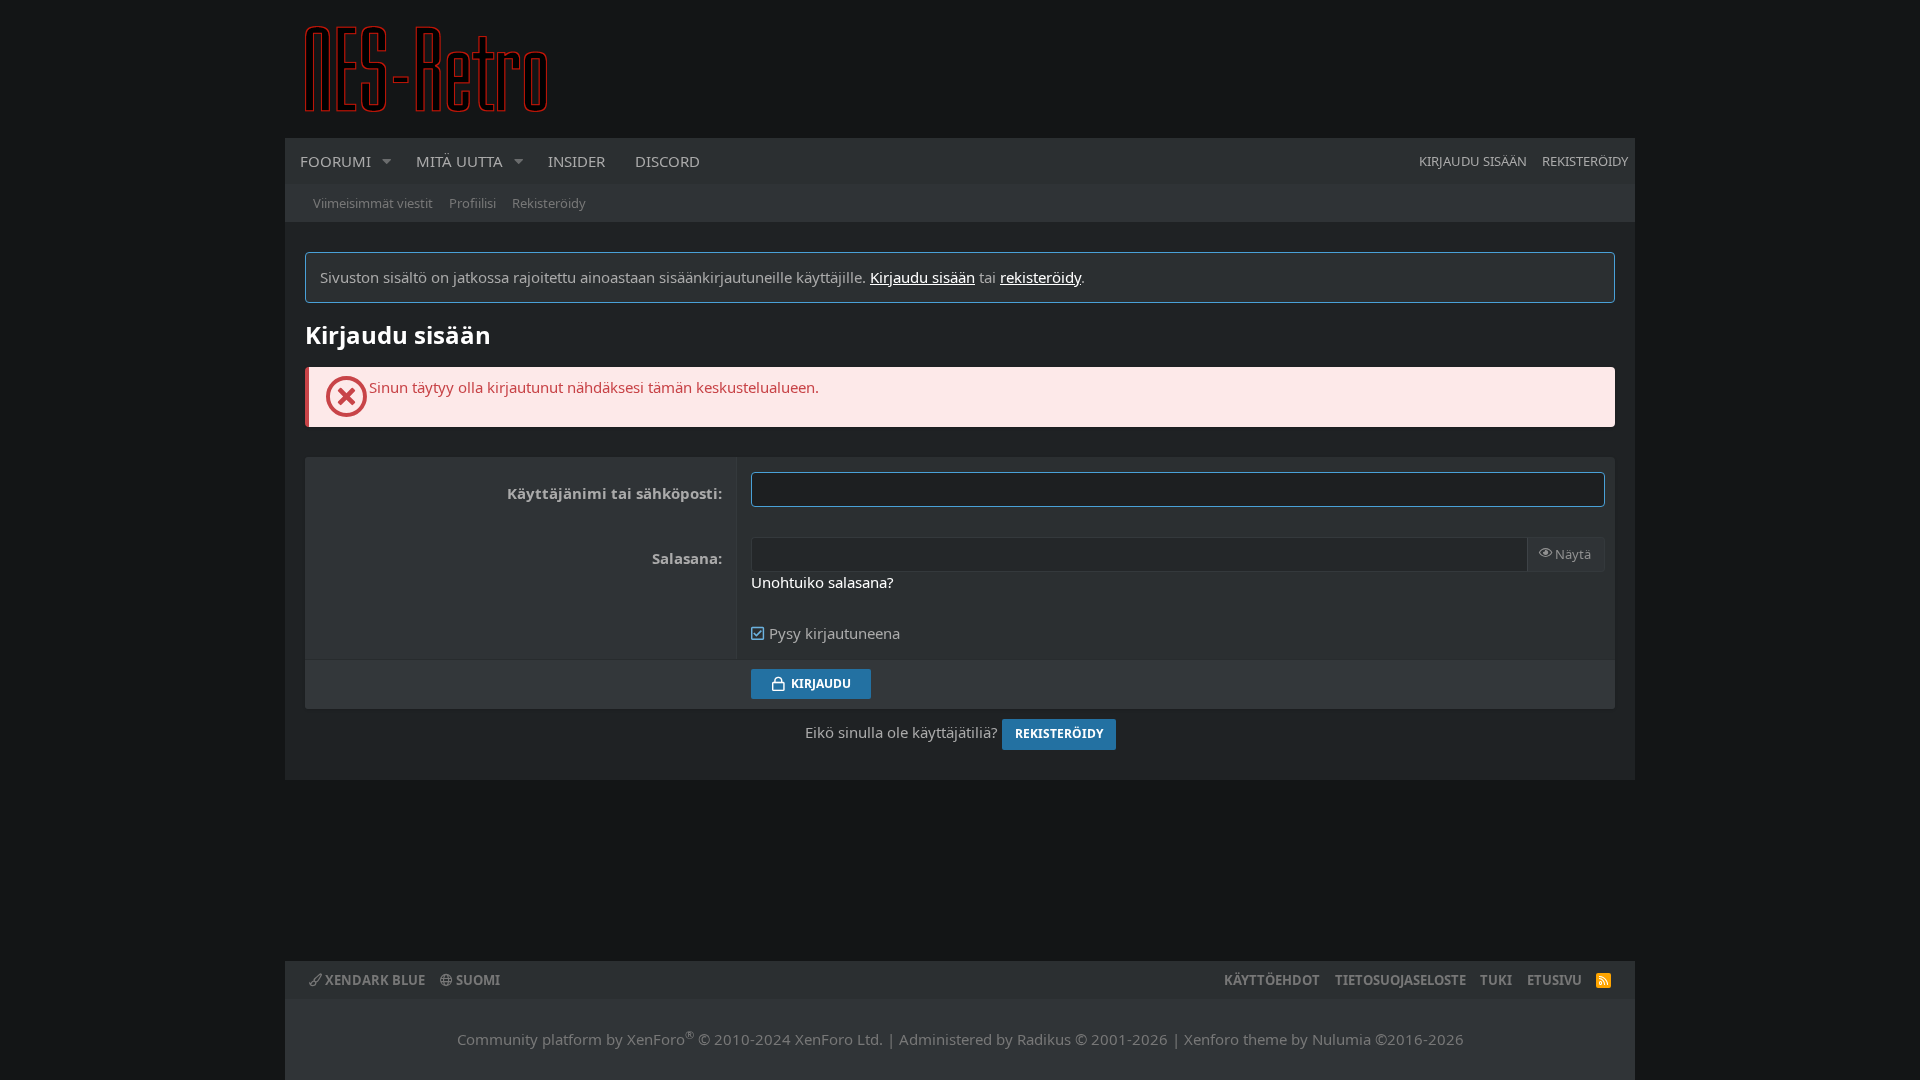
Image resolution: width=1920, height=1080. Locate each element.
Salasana (685, 558)
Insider (576, 161)
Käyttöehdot (1272, 980)
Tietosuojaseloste (1400, 980)
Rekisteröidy (549, 203)
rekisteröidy (1040, 277)
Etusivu (1554, 980)
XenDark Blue (373, 980)
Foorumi (335, 161)
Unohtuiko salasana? (822, 582)
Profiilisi (472, 203)
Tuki (1496, 980)
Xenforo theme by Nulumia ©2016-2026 (1324, 1039)
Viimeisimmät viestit (373, 203)
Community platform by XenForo (670, 1039)
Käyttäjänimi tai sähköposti (612, 493)
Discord (667, 161)
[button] (387, 161)
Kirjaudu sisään (922, 277)
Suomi (476, 980)
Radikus (1044, 1039)
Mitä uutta (459, 161)
